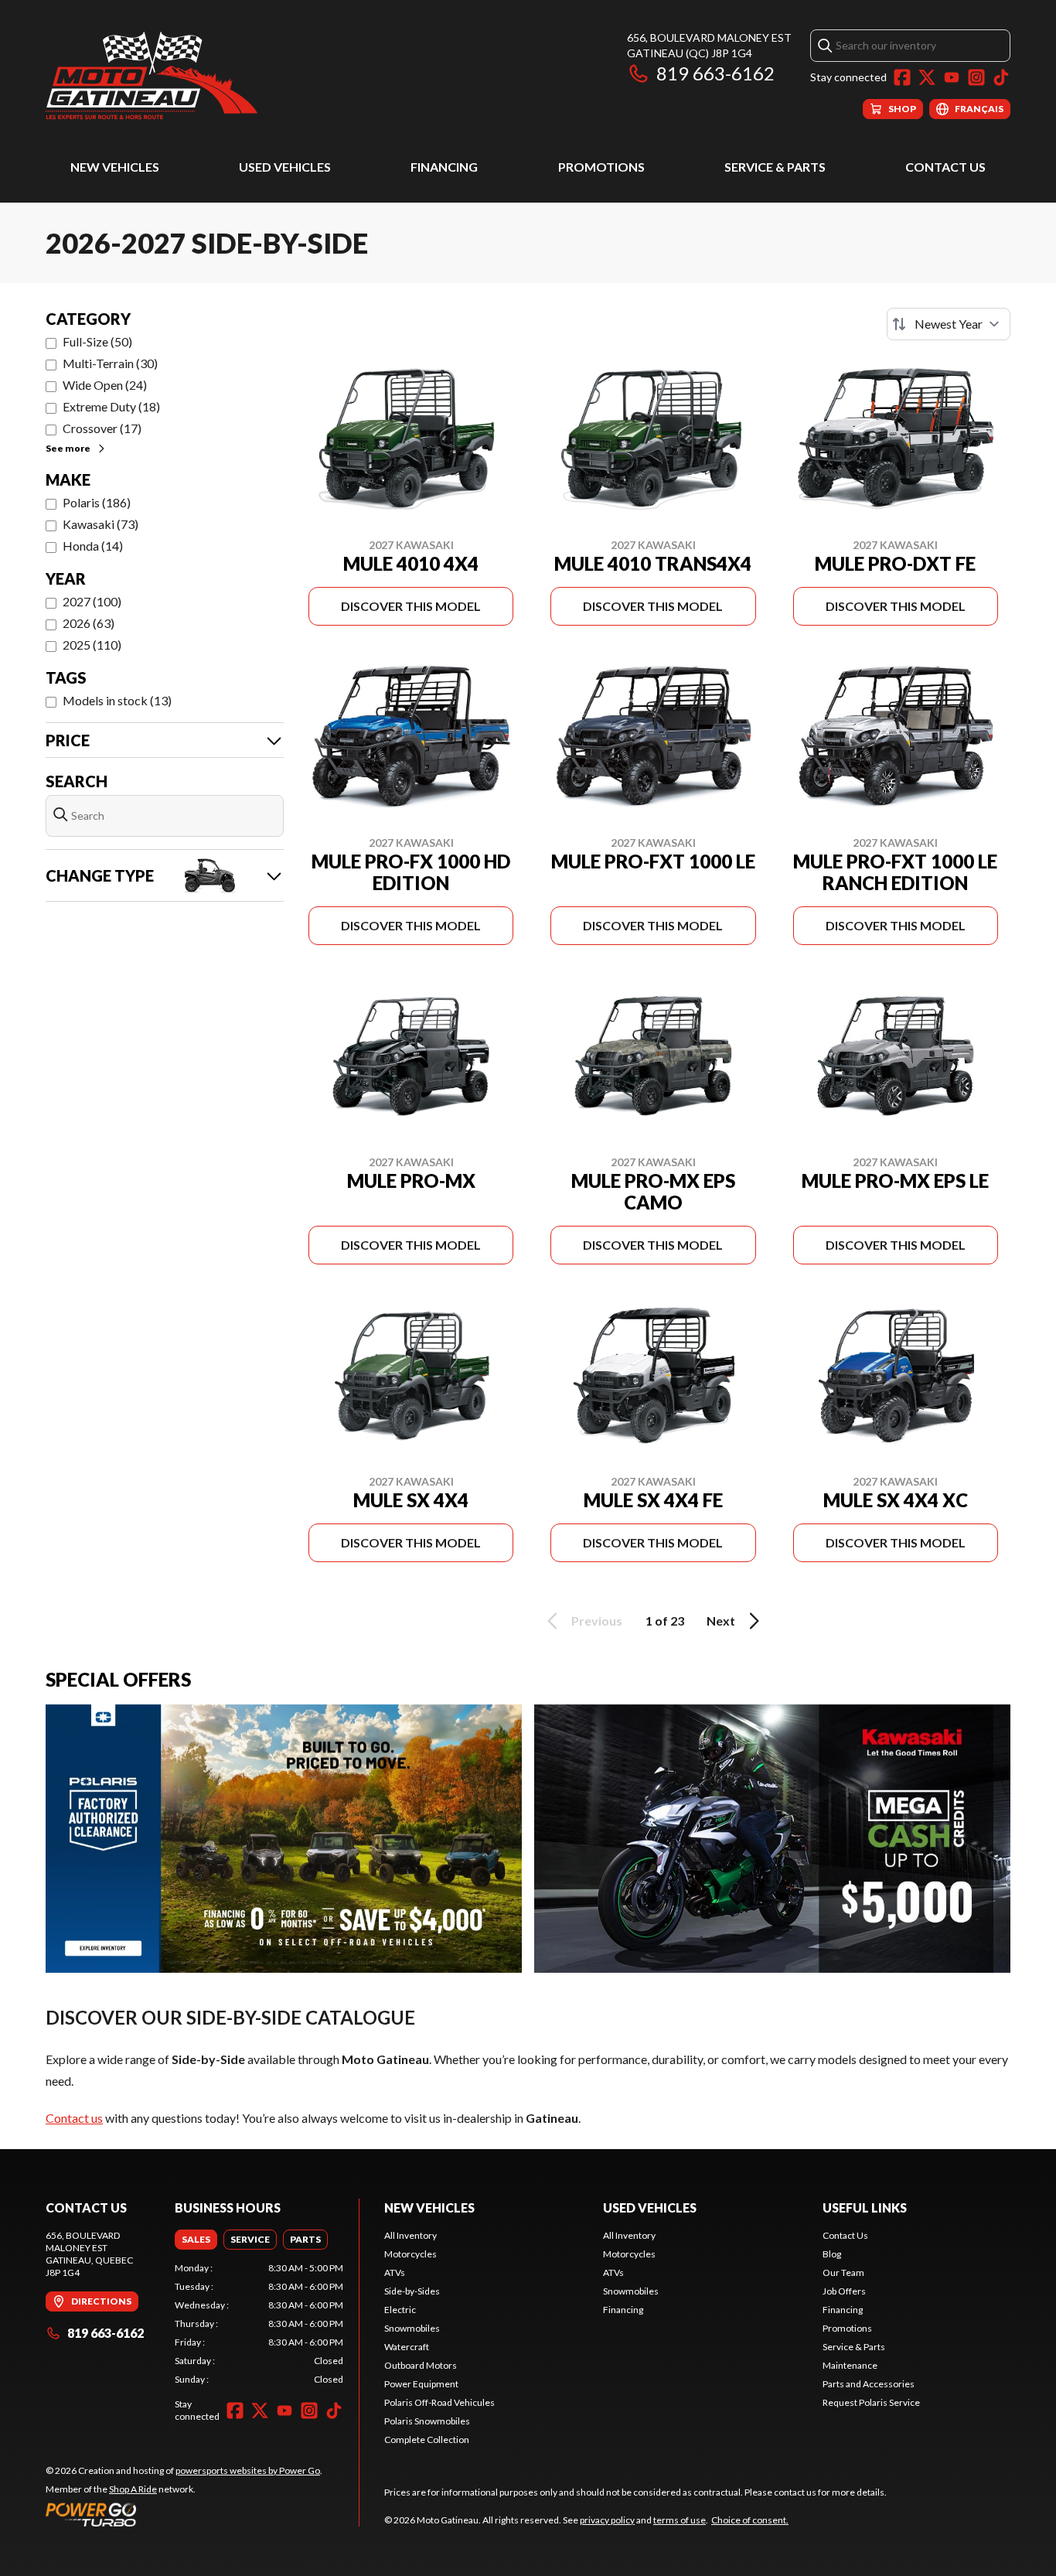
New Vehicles (115, 167)
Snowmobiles (412, 2328)
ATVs (395, 2272)
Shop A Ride (133, 2489)
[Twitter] (927, 77)
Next (721, 1621)
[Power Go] (184, 2514)
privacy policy (607, 2520)
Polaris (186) (97, 502)
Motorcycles (410, 2254)
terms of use (680, 2520)
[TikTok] (1001, 77)
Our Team (843, 2272)
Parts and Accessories (869, 2384)
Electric (400, 2310)
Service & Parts (775, 167)
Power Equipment (421, 2384)
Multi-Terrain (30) (110, 363)
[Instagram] (976, 77)
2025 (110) (92, 645)
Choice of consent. (750, 2520)
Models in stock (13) (117, 700)
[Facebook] (902, 77)
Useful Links (865, 2208)
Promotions (601, 167)
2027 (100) (92, 601)
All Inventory (410, 2235)
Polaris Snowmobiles (427, 2421)
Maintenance (850, 2365)
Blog (832, 2254)
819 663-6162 (715, 73)
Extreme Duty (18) (111, 406)
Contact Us (945, 167)
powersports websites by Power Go (248, 2470)
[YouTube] (952, 77)
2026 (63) (89, 623)
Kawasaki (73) (100, 524)
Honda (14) (93, 546)
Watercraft (407, 2347)
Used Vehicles (285, 167)
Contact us (74, 2118)
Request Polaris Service (871, 2402)
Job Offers (844, 2291)
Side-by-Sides (412, 2291)
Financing (444, 167)
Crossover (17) (102, 428)
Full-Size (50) (97, 341)
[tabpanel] (259, 2324)
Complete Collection (427, 2440)
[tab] (196, 2240)
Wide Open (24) (105, 385)
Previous (597, 1621)
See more (68, 448)
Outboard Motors (421, 2365)
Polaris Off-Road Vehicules (439, 2402)
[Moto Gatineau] (152, 75)
